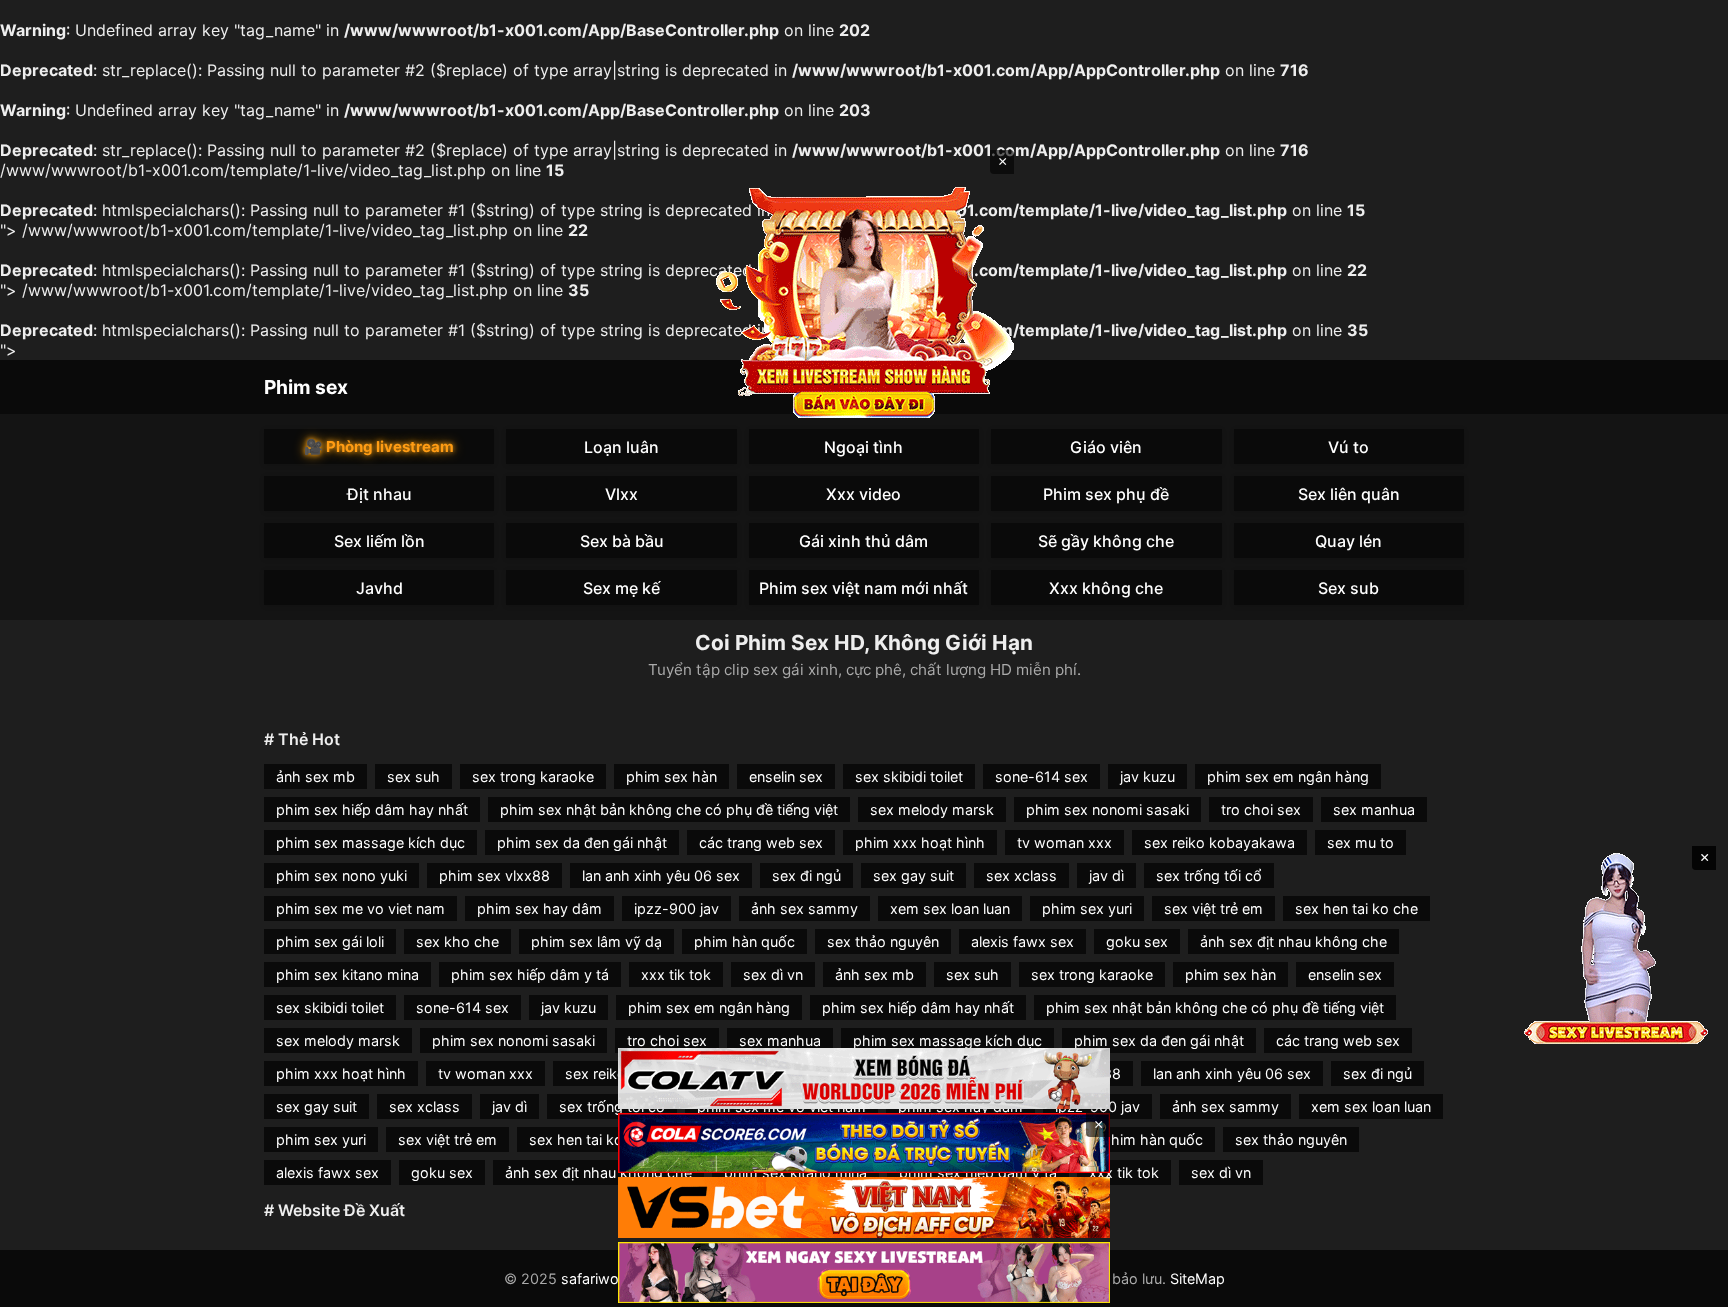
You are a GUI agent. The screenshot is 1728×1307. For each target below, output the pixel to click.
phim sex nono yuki (341, 875)
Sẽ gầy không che (1106, 541)
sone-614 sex (1041, 776)
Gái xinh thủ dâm (863, 541)
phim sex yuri (1087, 908)
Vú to (1348, 447)
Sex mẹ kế (621, 588)
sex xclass (1021, 875)
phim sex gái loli (330, 941)
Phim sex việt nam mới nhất (863, 588)
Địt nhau (379, 494)
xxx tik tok (676, 974)
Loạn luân (621, 447)
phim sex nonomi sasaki (1107, 809)
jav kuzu (1147, 776)
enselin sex (786, 776)
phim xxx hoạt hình (920, 842)
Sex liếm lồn (379, 541)
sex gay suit (913, 875)
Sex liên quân (1349, 494)
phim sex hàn (671, 776)
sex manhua (1374, 809)
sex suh (413, 776)
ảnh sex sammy (804, 908)
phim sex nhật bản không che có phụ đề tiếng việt (669, 809)
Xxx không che (1106, 588)
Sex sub (1348, 588)
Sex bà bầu (622, 541)
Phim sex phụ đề (1106, 494)
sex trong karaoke (533, 776)
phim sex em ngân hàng (1288, 776)
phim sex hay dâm (539, 908)
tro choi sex (1261, 809)
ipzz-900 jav (676, 908)
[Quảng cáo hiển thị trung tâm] (864, 300)
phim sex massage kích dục (370, 842)
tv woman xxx (1064, 842)
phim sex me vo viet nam (360, 908)
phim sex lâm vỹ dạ (596, 941)
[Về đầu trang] (1684, 1283)
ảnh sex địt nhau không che (1293, 941)
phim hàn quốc (744, 941)
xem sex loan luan (950, 908)
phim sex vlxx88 (494, 875)
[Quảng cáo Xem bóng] (864, 1078)
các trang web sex (761, 842)
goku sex (1137, 941)
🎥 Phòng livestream (379, 446)
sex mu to (1360, 842)
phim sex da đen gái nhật (582, 842)
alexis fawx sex (1022, 941)
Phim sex (306, 387)
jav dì (1106, 875)
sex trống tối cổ (1209, 875)
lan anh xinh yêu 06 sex (661, 875)
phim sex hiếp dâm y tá (530, 974)
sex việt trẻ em (1213, 908)
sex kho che (457, 941)
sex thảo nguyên (883, 941)
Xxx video (863, 494)
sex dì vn (773, 974)
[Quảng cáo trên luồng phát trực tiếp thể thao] (864, 1272)
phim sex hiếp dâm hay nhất (372, 809)
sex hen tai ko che (1356, 908)
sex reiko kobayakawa (1219, 842)
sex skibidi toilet (909, 776)
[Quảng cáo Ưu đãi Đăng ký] (864, 1143)
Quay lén (1348, 541)
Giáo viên (1106, 447)
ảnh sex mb (315, 776)
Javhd (379, 588)
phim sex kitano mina (347, 974)
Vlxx (621, 494)
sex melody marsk (932, 809)
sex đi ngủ (806, 875)
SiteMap (1197, 1278)
